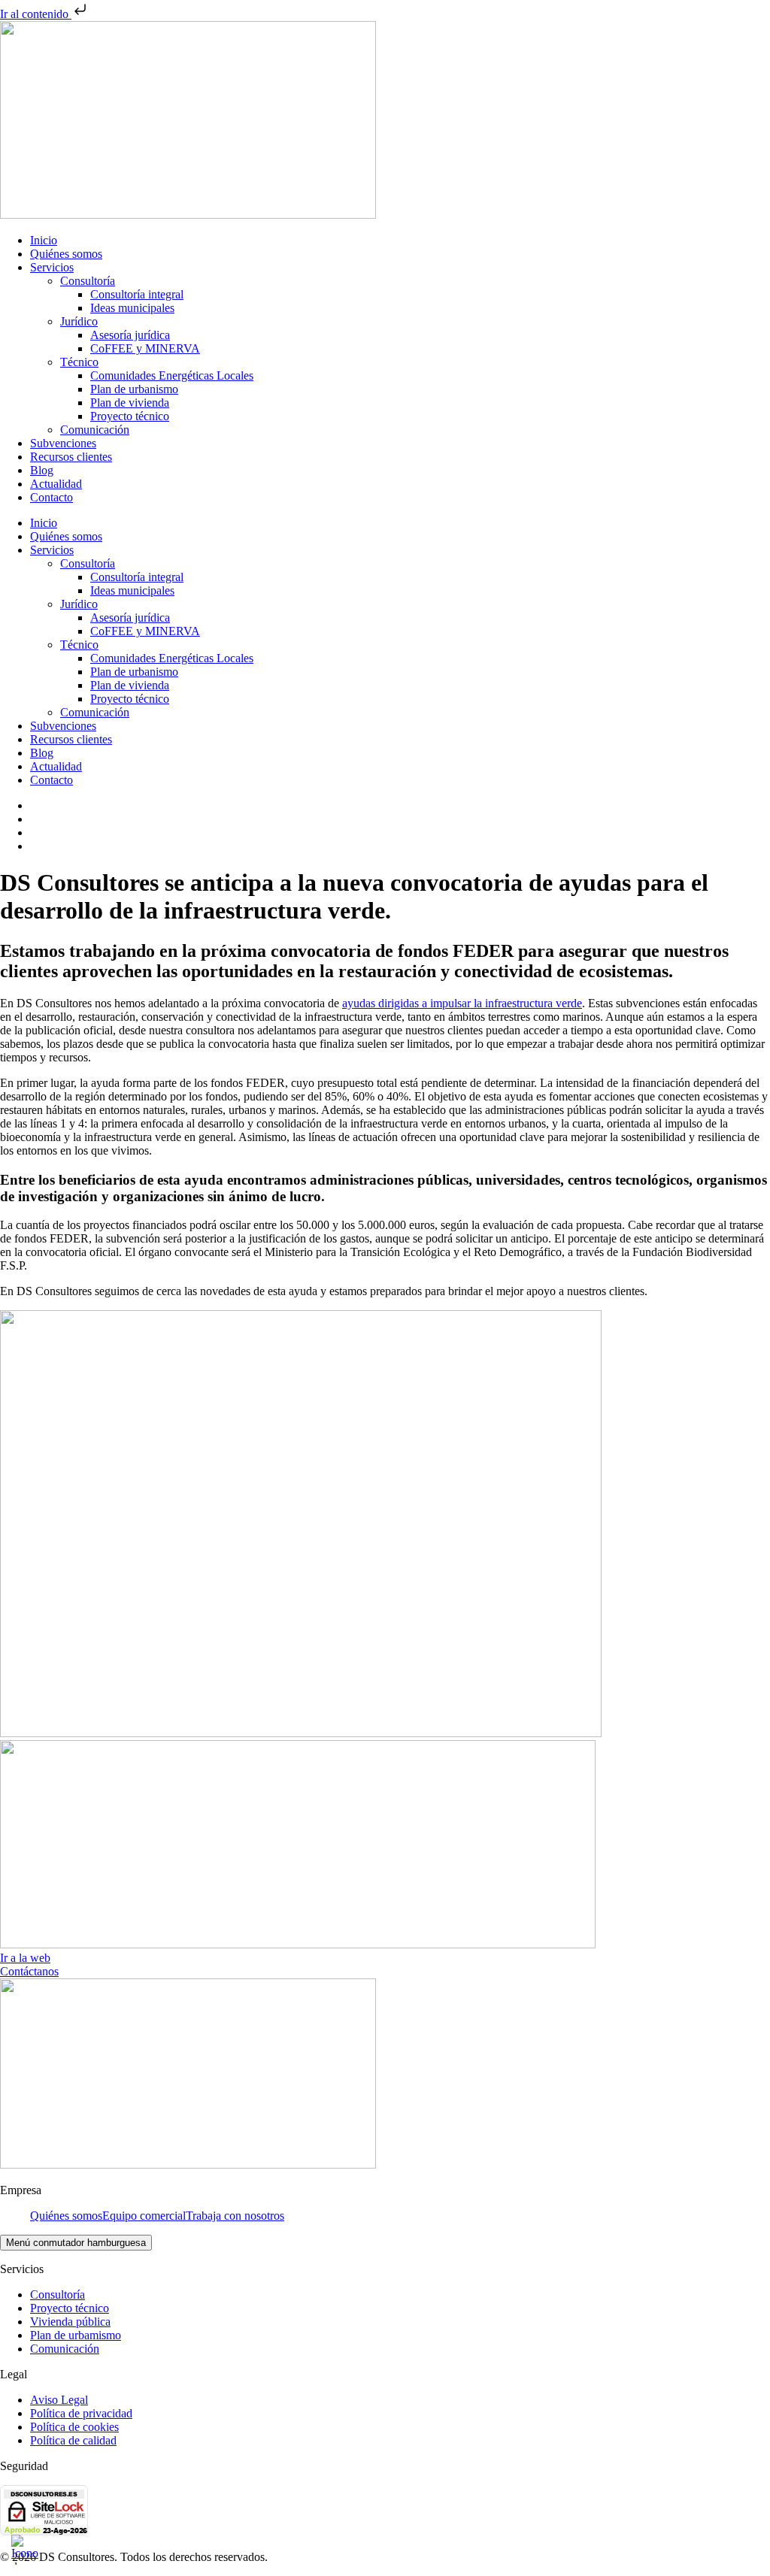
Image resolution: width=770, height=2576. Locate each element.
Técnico (79, 362)
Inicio (44, 240)
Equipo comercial (144, 2216)
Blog (42, 470)
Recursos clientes (71, 457)
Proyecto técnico (130, 416)
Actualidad (56, 484)
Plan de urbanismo (134, 389)
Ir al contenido (36, 14)
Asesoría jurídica (130, 335)
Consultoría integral (137, 294)
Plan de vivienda (130, 403)
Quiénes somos (66, 254)
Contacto (52, 497)
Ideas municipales (132, 308)
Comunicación (95, 430)
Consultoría (88, 281)
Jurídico (79, 321)
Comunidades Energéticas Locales (172, 375)
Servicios (52, 267)
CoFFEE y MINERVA (145, 348)
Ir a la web (25, 1958)
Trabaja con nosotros (235, 2216)
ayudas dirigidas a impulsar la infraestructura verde (462, 1003)
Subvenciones (63, 443)
